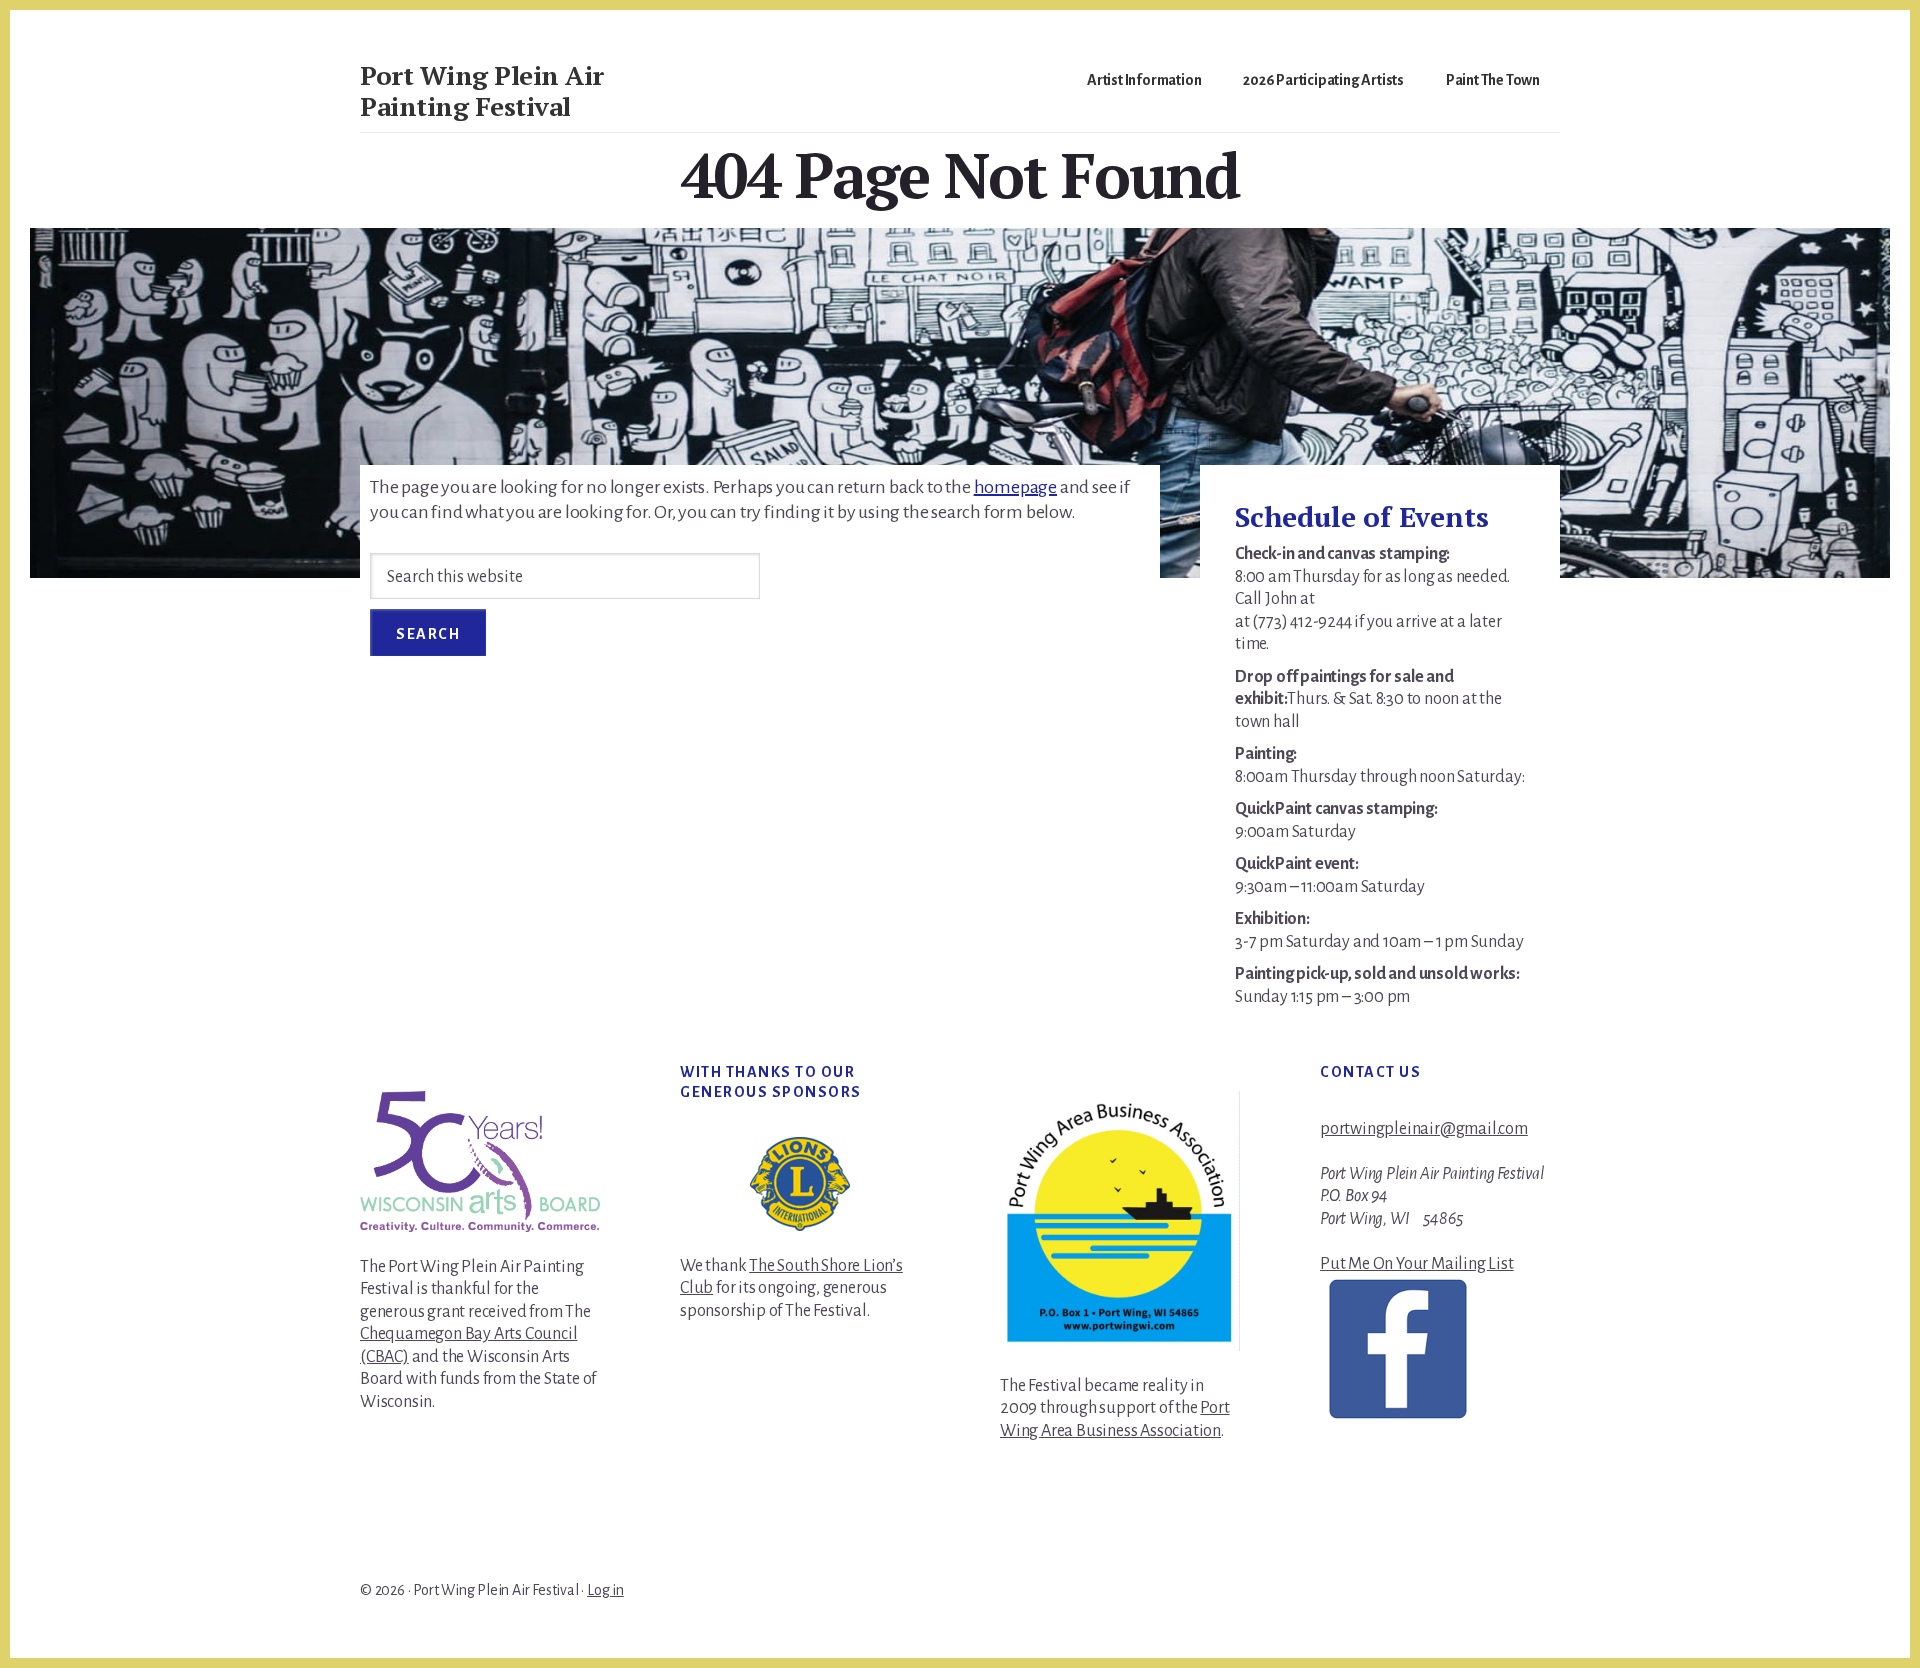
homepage (1015, 487)
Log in (605, 1590)
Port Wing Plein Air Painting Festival (482, 90)
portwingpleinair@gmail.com (1424, 1129)
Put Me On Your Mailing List (1417, 1264)
